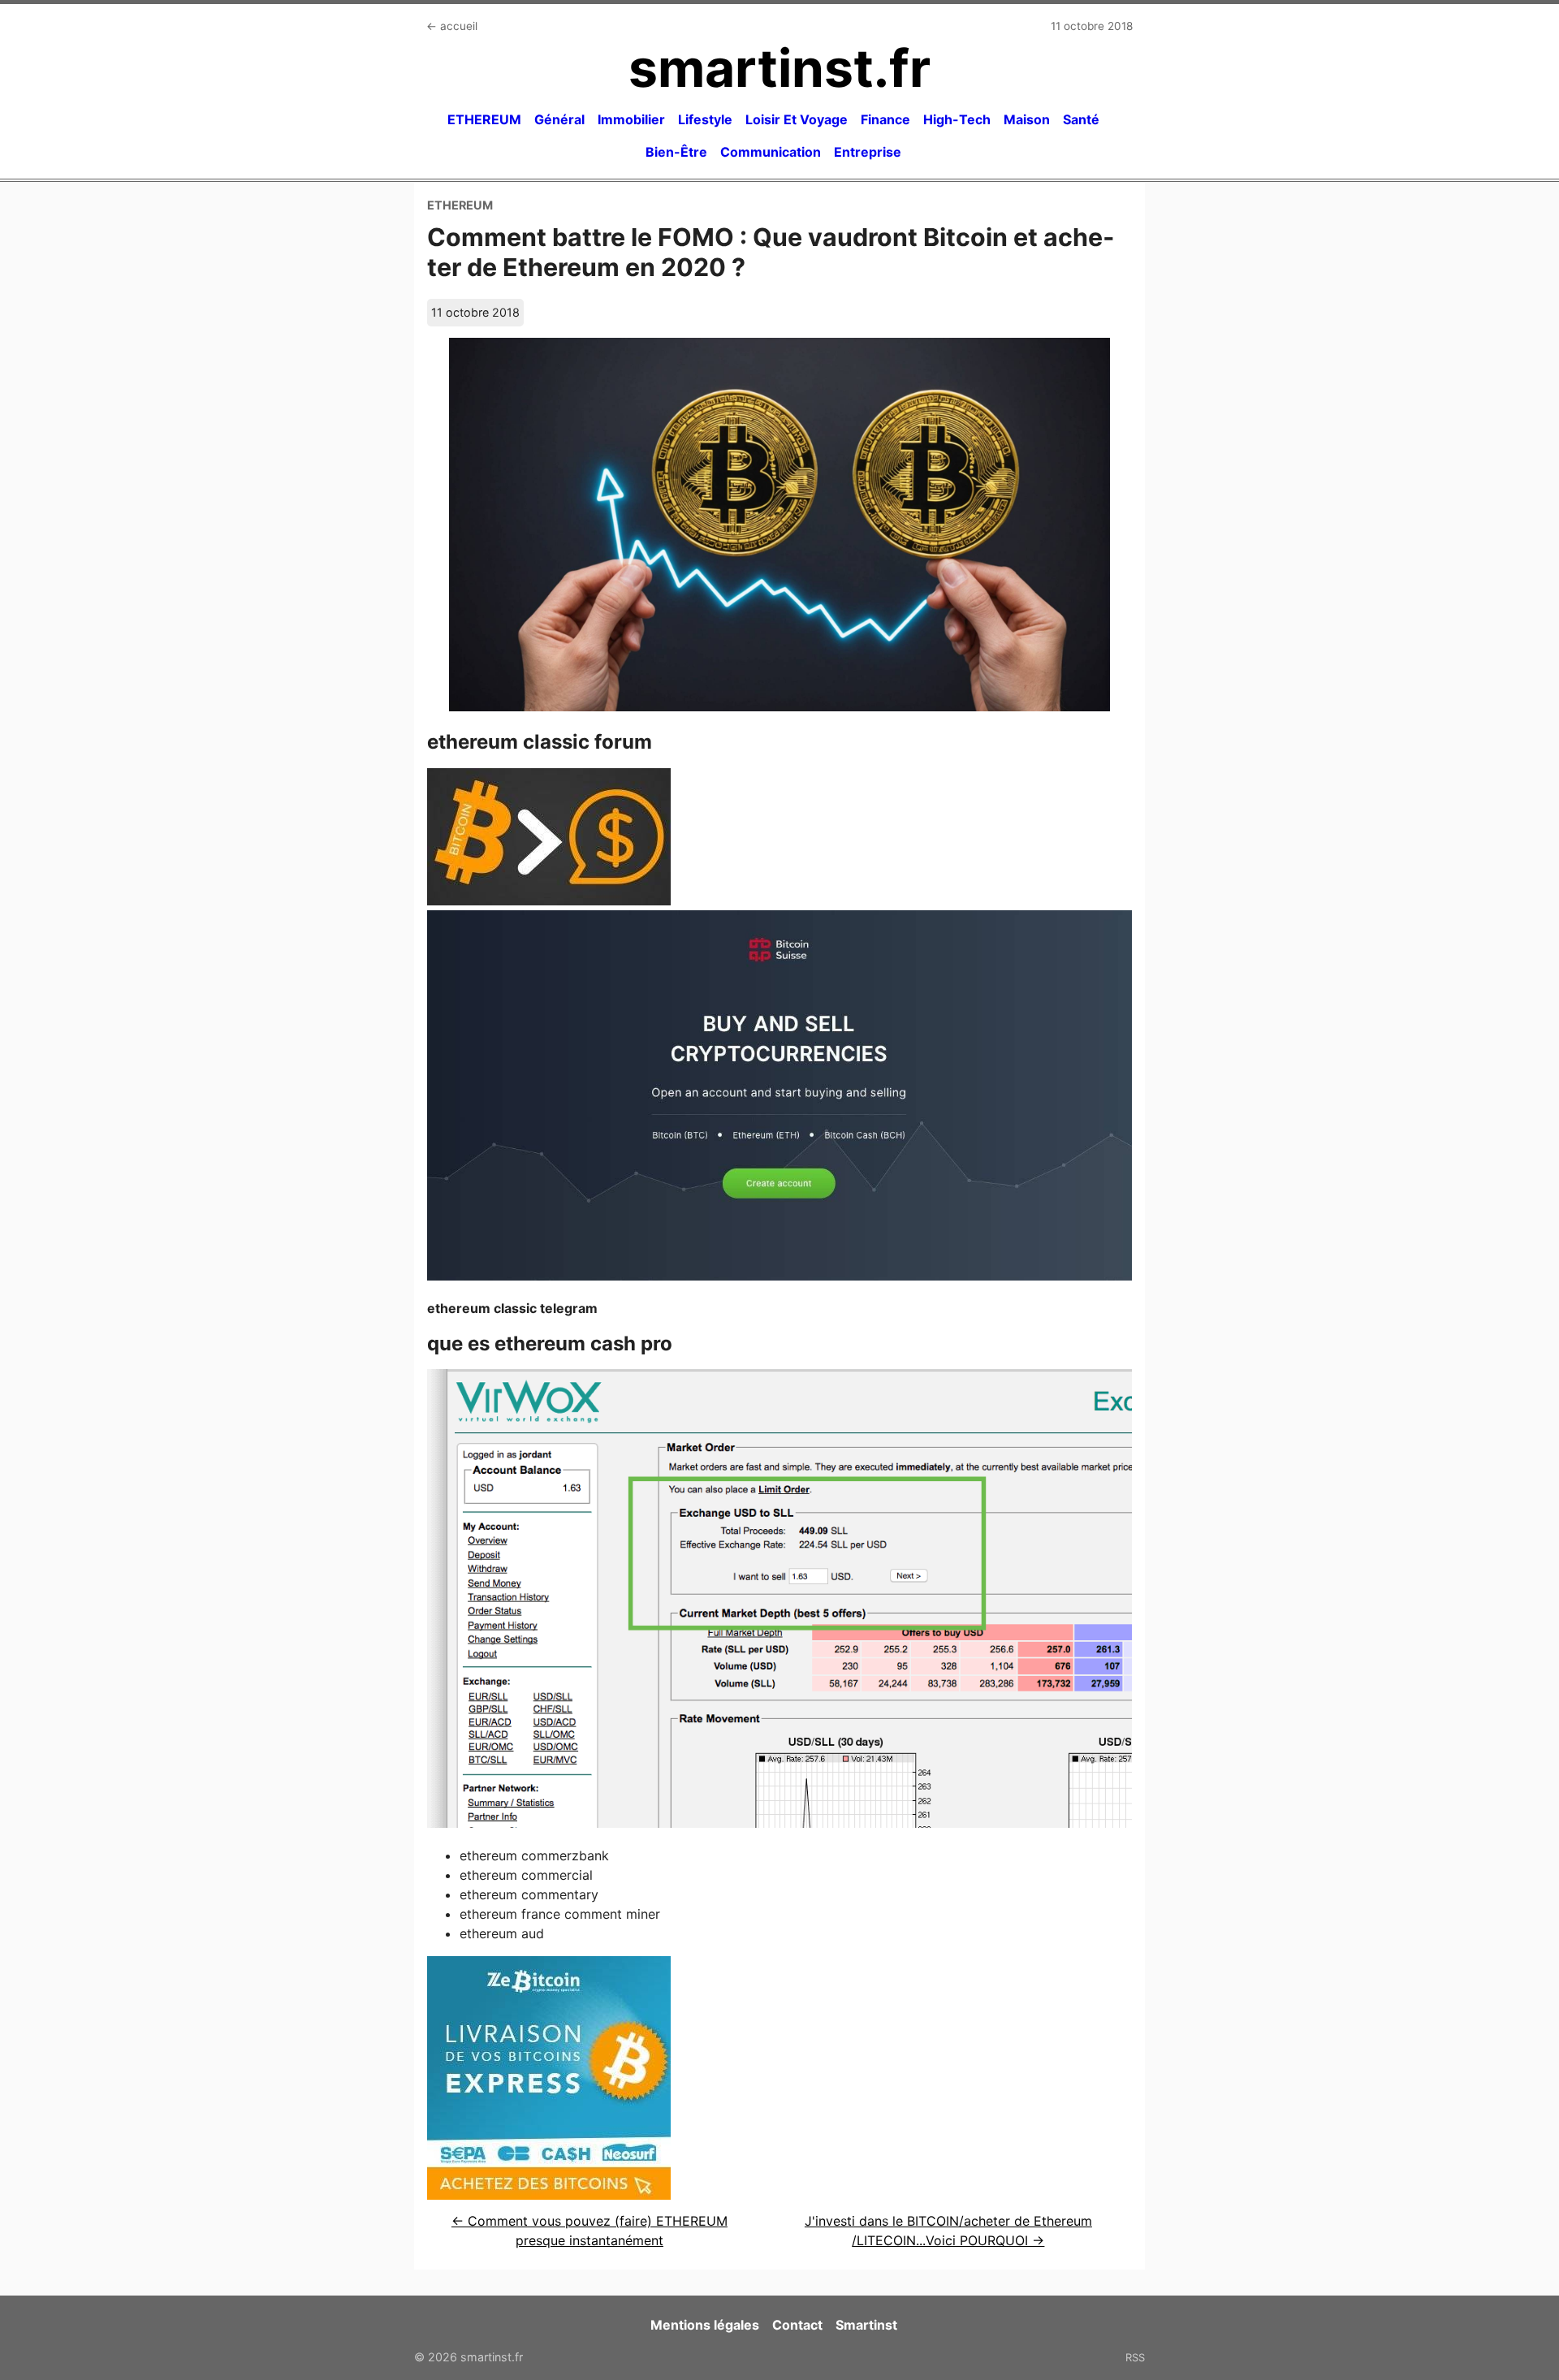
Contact (797, 2325)
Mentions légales (705, 2325)
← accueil (452, 26)
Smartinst (866, 2325)
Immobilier (631, 119)
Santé (1081, 119)
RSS (1135, 2357)
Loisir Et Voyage (797, 119)
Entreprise (868, 152)
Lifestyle (705, 119)
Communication (771, 152)
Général (559, 119)
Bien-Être (676, 152)
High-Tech (957, 119)
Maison (1027, 119)
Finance (885, 119)
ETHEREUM (484, 119)
